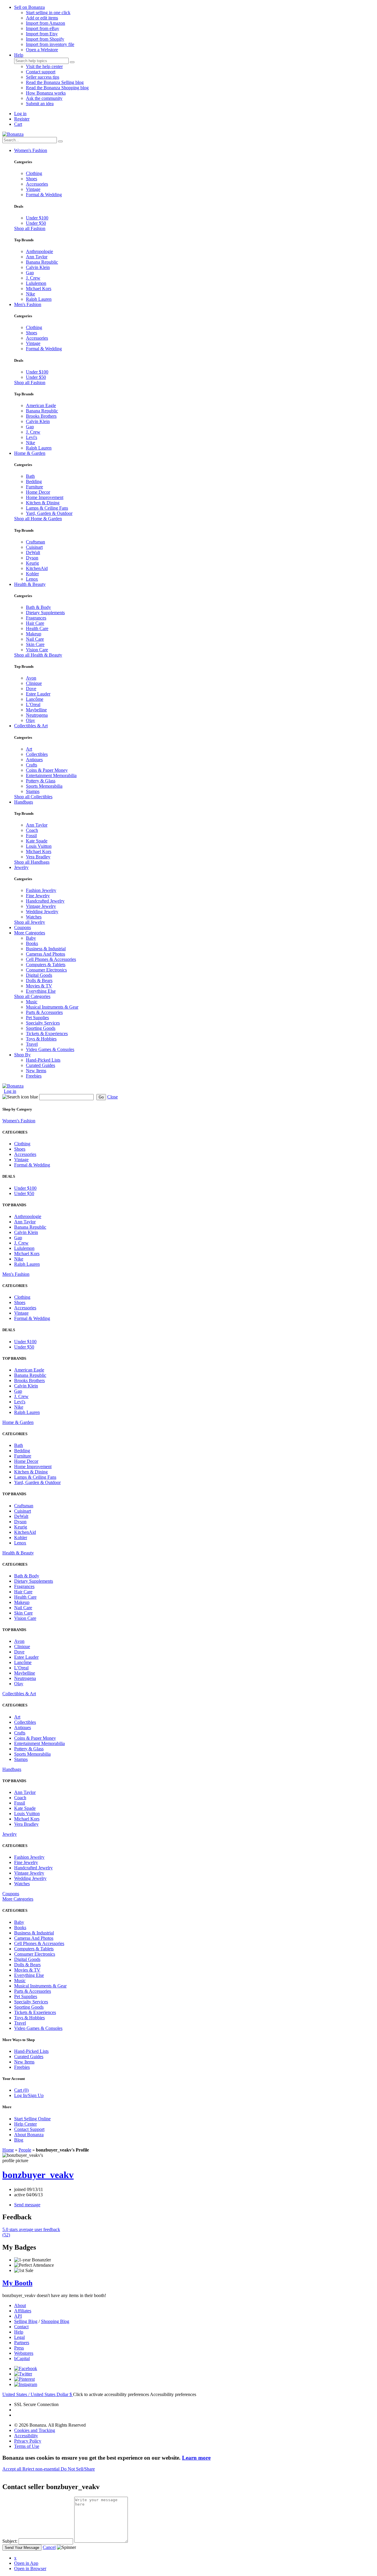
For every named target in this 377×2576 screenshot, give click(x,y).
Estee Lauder (38, 694)
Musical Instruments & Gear (52, 1007)
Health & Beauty (30, 584)
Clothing (34, 173)
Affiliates (23, 2311)
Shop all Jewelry (30, 922)
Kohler (32, 574)
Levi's (32, 437)
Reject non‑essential (42, 2469)
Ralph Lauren (39, 299)
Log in (20, 114)
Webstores (24, 2353)
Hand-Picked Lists (43, 1060)
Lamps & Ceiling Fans (47, 508)
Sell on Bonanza (29, 7)
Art (29, 749)
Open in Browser (30, 2568)
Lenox (32, 579)
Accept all (12, 2469)
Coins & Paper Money (47, 770)
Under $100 (37, 218)
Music (32, 1002)
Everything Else (41, 991)
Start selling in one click (48, 13)
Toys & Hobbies (41, 1039)
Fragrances (36, 618)
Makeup (34, 634)
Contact (21, 2327)
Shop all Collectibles (33, 797)
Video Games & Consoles (50, 1049)
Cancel (49, 2547)
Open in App (26, 2563)
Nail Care (35, 639)
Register (22, 119)
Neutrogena (37, 715)
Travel (32, 1044)
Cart (18, 124)
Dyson (32, 558)
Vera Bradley (38, 857)
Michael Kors (39, 289)
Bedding (34, 481)
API (18, 2316)
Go (101, 1097)
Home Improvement (45, 497)
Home (8, 2150)
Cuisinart (34, 547)
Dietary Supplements (45, 613)
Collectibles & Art (31, 726)
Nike (30, 294)
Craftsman (35, 542)
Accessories (37, 184)
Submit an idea (40, 104)
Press (19, 2348)
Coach (32, 830)
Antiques (34, 760)
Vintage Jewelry (41, 906)
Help (19, 55)
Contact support (41, 72)
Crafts (32, 765)
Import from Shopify (45, 39)
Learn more (196, 2458)
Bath (30, 476)
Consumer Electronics (46, 970)
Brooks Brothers (41, 416)
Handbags (24, 802)
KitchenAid (37, 568)
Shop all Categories (32, 996)
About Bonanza (29, 2135)
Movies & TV (39, 986)
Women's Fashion (31, 150)
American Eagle (41, 405)
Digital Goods (39, 975)
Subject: (10, 2541)
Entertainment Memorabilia (51, 775)
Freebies (34, 1076)
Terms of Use (27, 2446)
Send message (27, 2205)
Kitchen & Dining (43, 503)
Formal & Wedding (44, 195)
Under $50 (36, 223)
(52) (31, 2232)
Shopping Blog (55, 2321)
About (20, 2305)
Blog (19, 2140)
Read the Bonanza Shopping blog (57, 88)
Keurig (32, 563)
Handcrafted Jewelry (45, 901)
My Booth (17, 2283)
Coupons (23, 927)
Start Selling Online (32, 2119)
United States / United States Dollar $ (38, 2394)
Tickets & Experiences (47, 1033)
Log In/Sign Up (29, 2095)
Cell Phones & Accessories (51, 959)
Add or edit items (42, 18)
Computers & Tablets (46, 965)
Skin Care (35, 644)
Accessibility (26, 2436)
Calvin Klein (38, 267)
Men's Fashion (28, 304)
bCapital (22, 2358)
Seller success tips (43, 77)
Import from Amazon (46, 23)
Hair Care (35, 623)
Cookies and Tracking (35, 2430)
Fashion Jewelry (41, 890)
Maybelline (36, 710)
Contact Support (29, 2129)
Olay (30, 720)
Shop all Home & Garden (38, 519)
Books (32, 943)
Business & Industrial (46, 949)
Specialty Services (43, 1023)
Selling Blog (26, 2321)
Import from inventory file (50, 44)
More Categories (30, 933)
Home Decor (38, 492)
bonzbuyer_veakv (38, 2175)
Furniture (34, 487)
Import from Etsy (42, 34)
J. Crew (33, 278)
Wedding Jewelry (42, 912)
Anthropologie (39, 251)
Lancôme (35, 699)
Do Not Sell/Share (78, 2469)
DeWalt (33, 552)
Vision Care (37, 650)
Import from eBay (43, 28)
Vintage (33, 189)
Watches (34, 917)
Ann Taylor (37, 257)
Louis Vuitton (39, 846)
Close (113, 1097)
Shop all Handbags (32, 862)
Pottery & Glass (41, 781)
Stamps (33, 791)
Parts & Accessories (44, 1012)
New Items (36, 1071)
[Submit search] (72, 62)
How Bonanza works (46, 93)
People (25, 2150)
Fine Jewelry (38, 896)
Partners (22, 2343)
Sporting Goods (41, 1028)
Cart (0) (21, 2090)
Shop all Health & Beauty (38, 655)
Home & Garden (30, 453)
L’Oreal (33, 704)
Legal (19, 2337)
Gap (30, 273)
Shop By (22, 1055)
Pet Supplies (37, 1018)
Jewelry (21, 867)
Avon (31, 678)
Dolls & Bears (39, 980)
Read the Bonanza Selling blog (55, 82)
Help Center (25, 2124)
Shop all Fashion (30, 228)
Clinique (34, 683)
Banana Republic (42, 262)
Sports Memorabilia (44, 786)
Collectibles (37, 754)
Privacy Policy (28, 2441)
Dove (31, 689)
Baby (31, 938)
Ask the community (44, 98)
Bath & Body (38, 607)
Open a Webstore (42, 50)
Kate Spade (37, 841)
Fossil (31, 836)
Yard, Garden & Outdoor (49, 513)
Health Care (37, 628)
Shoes (32, 179)
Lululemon (36, 283)
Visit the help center (44, 66)
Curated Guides (40, 1065)
